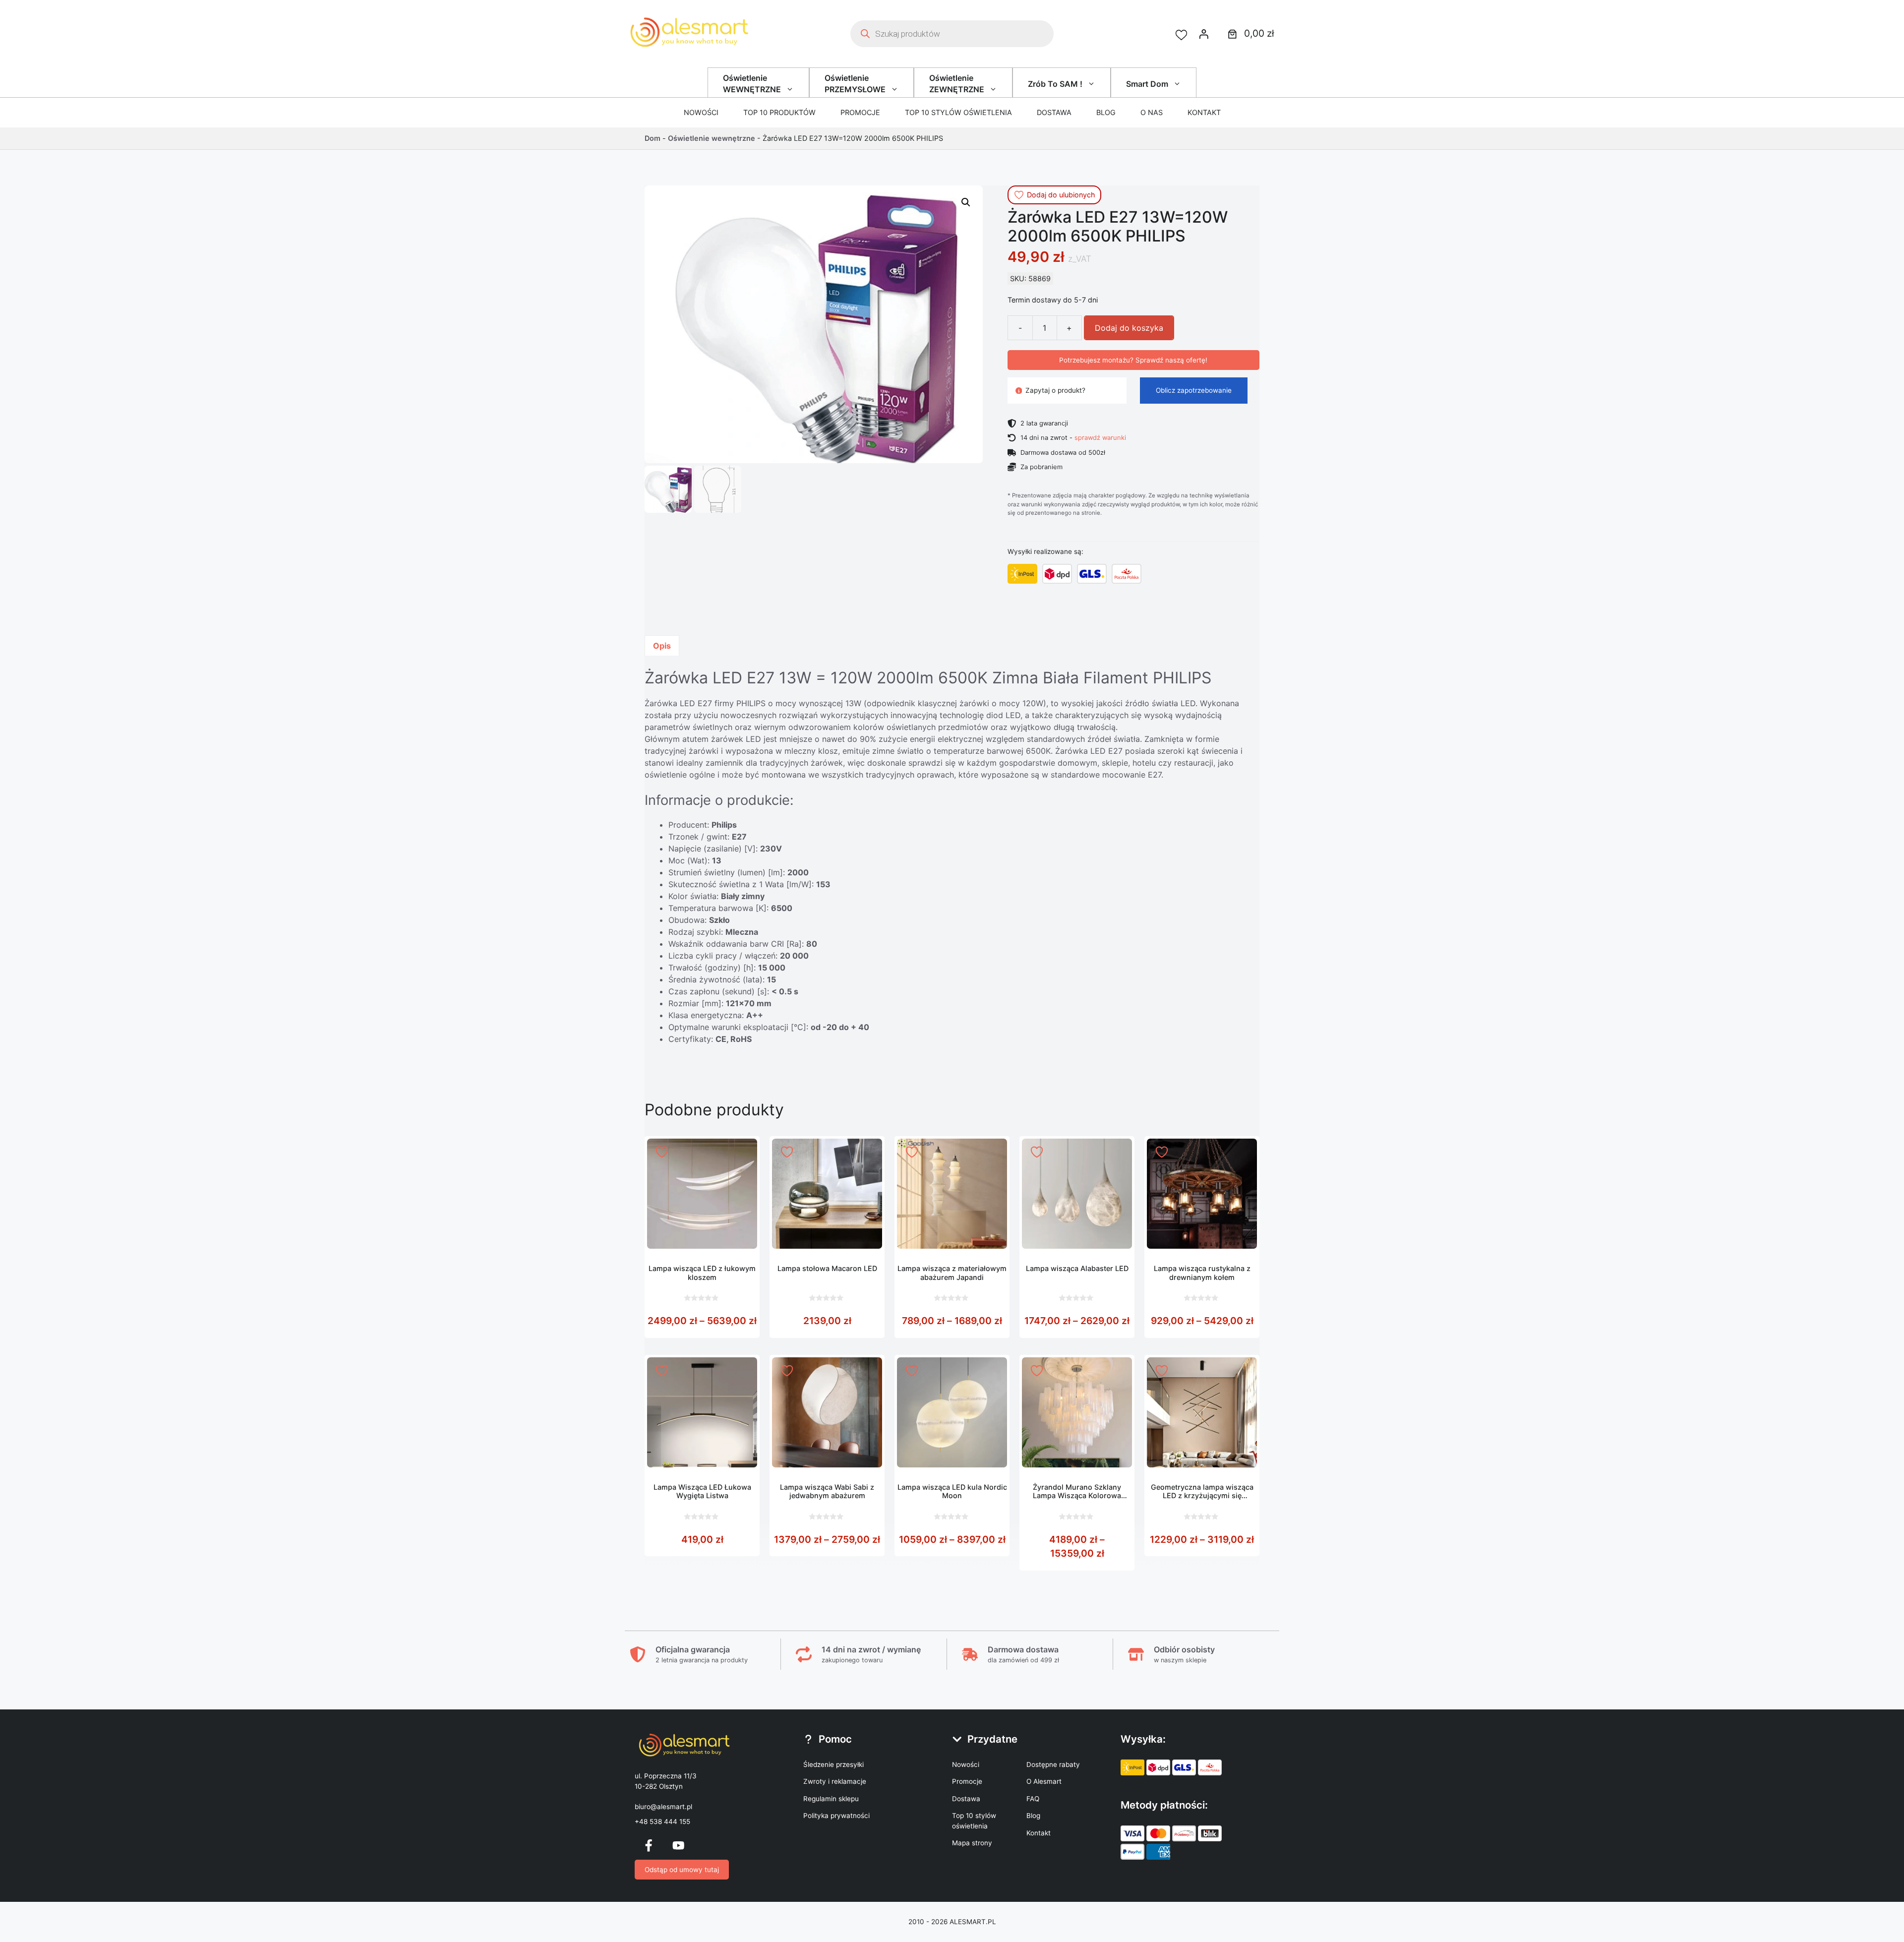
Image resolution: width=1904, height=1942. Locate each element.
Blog (1106, 112)
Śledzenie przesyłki (833, 1764)
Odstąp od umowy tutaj (682, 1870)
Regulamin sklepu (831, 1799)
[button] (966, 202)
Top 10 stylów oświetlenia (958, 112)
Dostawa (1054, 112)
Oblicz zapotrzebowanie (1194, 390)
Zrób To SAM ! (1055, 84)
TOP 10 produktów (779, 112)
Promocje (860, 112)
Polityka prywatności (836, 1816)
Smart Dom (1147, 84)
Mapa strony (972, 1843)
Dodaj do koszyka (1129, 328)
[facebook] (649, 1845)
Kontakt (1204, 112)
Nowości (701, 112)
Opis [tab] (662, 646)
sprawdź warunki (1100, 437)
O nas (1152, 112)
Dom (653, 138)
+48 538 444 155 (662, 1821)
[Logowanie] (1204, 34)
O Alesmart (1044, 1781)
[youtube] (678, 1845)
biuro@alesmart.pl (663, 1807)
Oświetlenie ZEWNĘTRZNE (957, 83)
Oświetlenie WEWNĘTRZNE (752, 83)
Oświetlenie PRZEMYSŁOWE (855, 83)
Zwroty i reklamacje (835, 1781)
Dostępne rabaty (1053, 1764)
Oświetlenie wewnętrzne (712, 138)
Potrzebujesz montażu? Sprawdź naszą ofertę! (1133, 360)
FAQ (1033, 1799)
